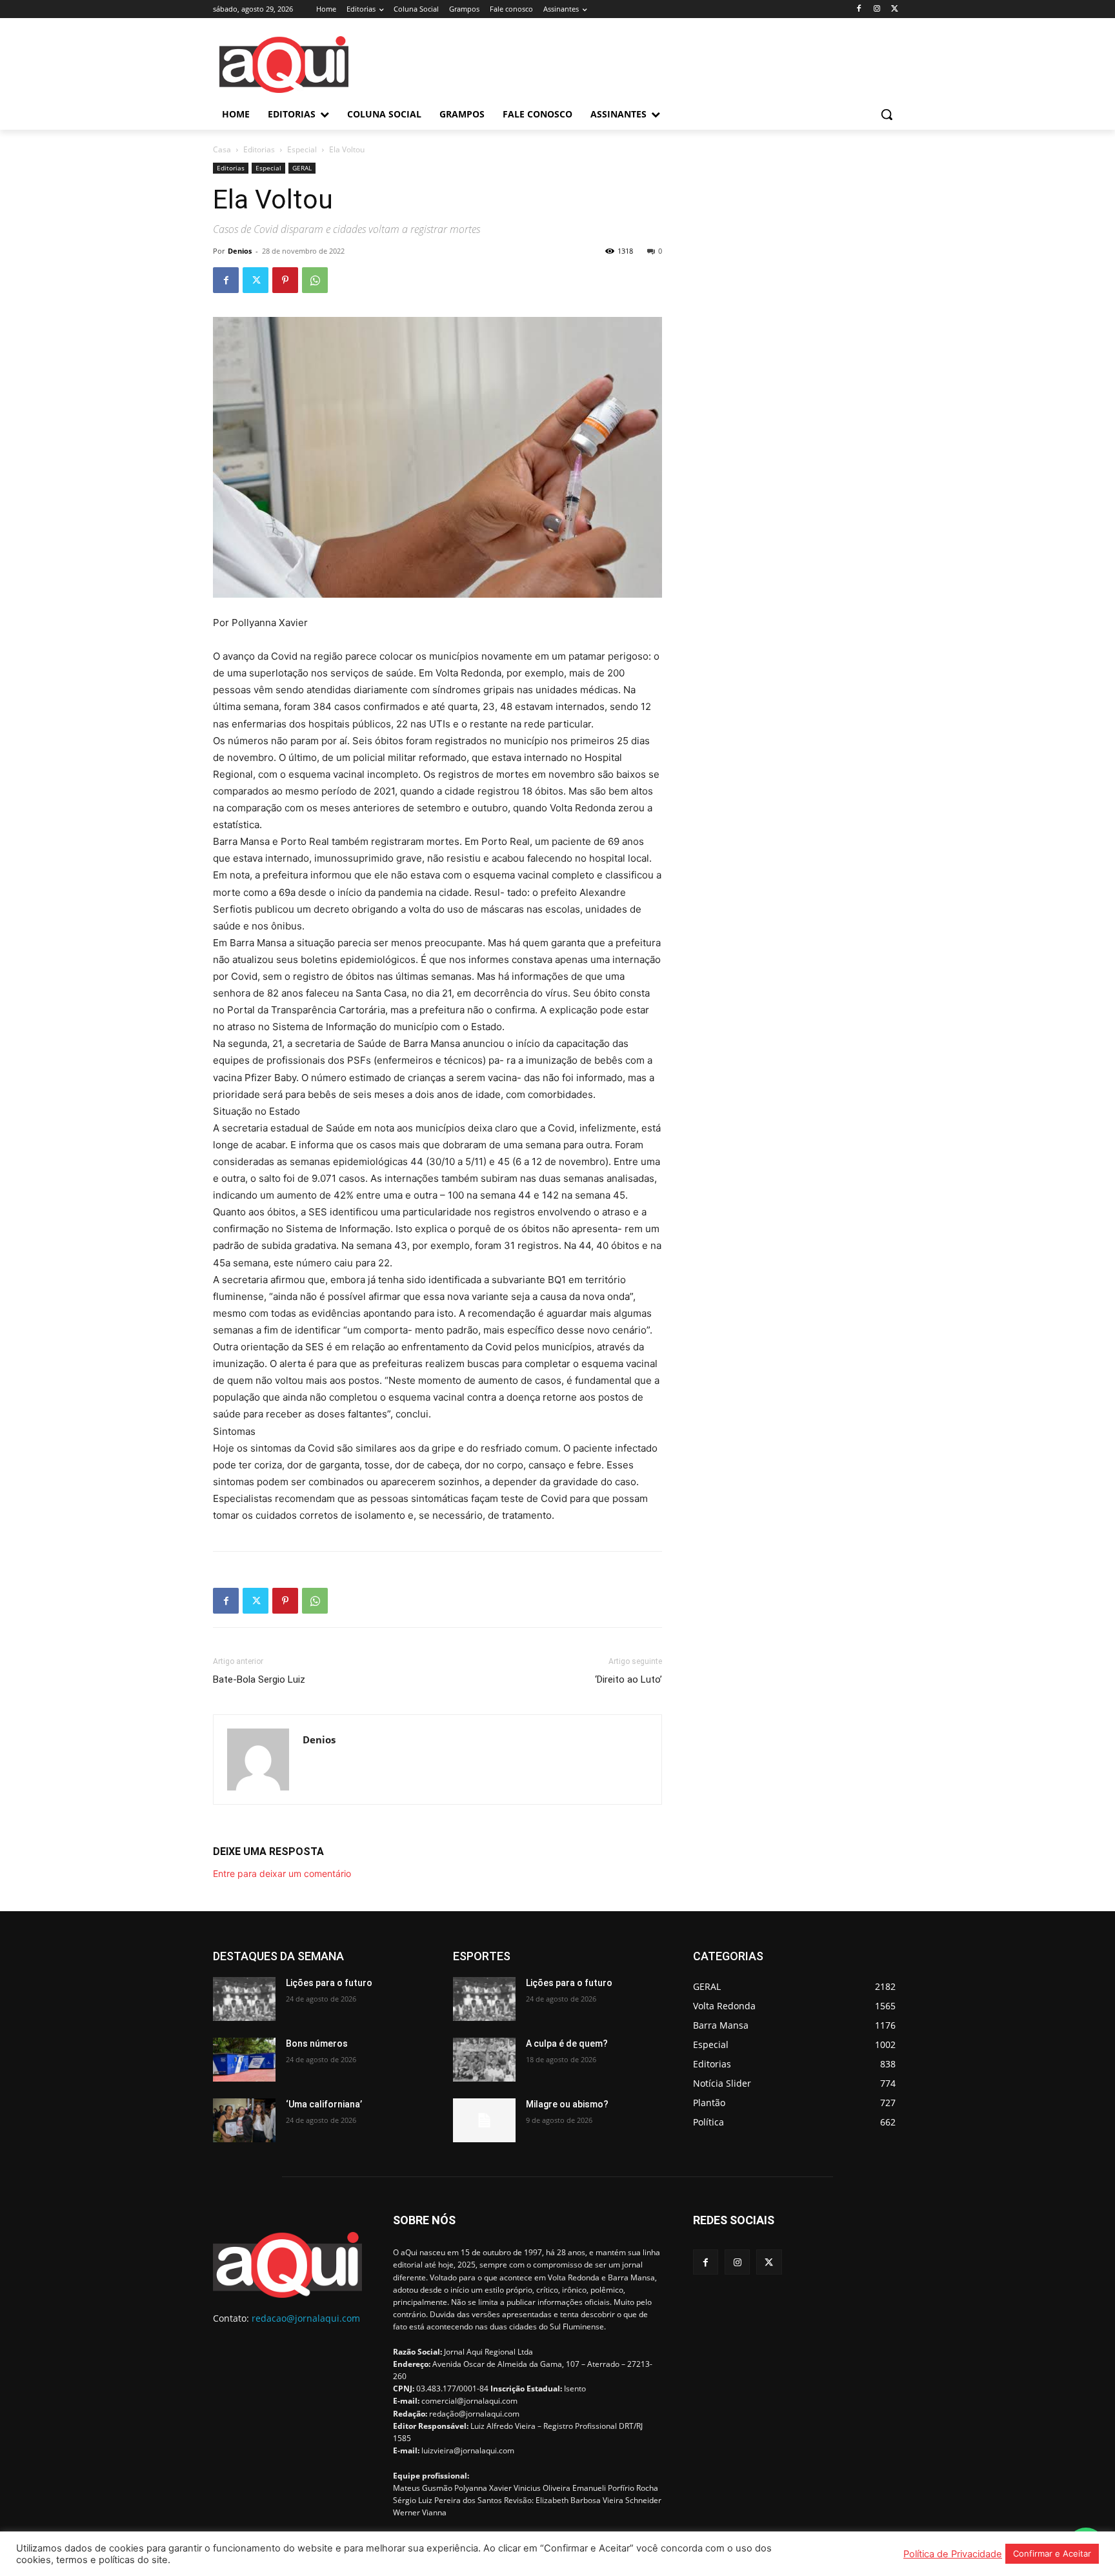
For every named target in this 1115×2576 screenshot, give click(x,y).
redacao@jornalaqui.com (306, 2318)
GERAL (302, 168)
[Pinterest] (285, 280)
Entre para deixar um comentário (282, 1873)
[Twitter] (895, 9)
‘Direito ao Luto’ (628, 1679)
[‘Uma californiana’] (244, 2120)
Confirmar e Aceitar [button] (1052, 2553)
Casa (222, 149)
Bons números (317, 2044)
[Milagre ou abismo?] (484, 2120)
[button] (887, 114)
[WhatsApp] (315, 280)
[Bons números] (244, 2060)
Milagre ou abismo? (567, 2104)
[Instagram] (877, 9)
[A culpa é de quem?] (484, 2060)
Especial (302, 149)
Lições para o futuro (329, 1983)
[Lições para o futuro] (244, 1999)
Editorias (259, 149)
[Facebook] (859, 9)
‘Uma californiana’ (324, 2104)
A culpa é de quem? (567, 2044)
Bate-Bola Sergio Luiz (259, 1679)
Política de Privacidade (953, 2554)
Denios (240, 251)
